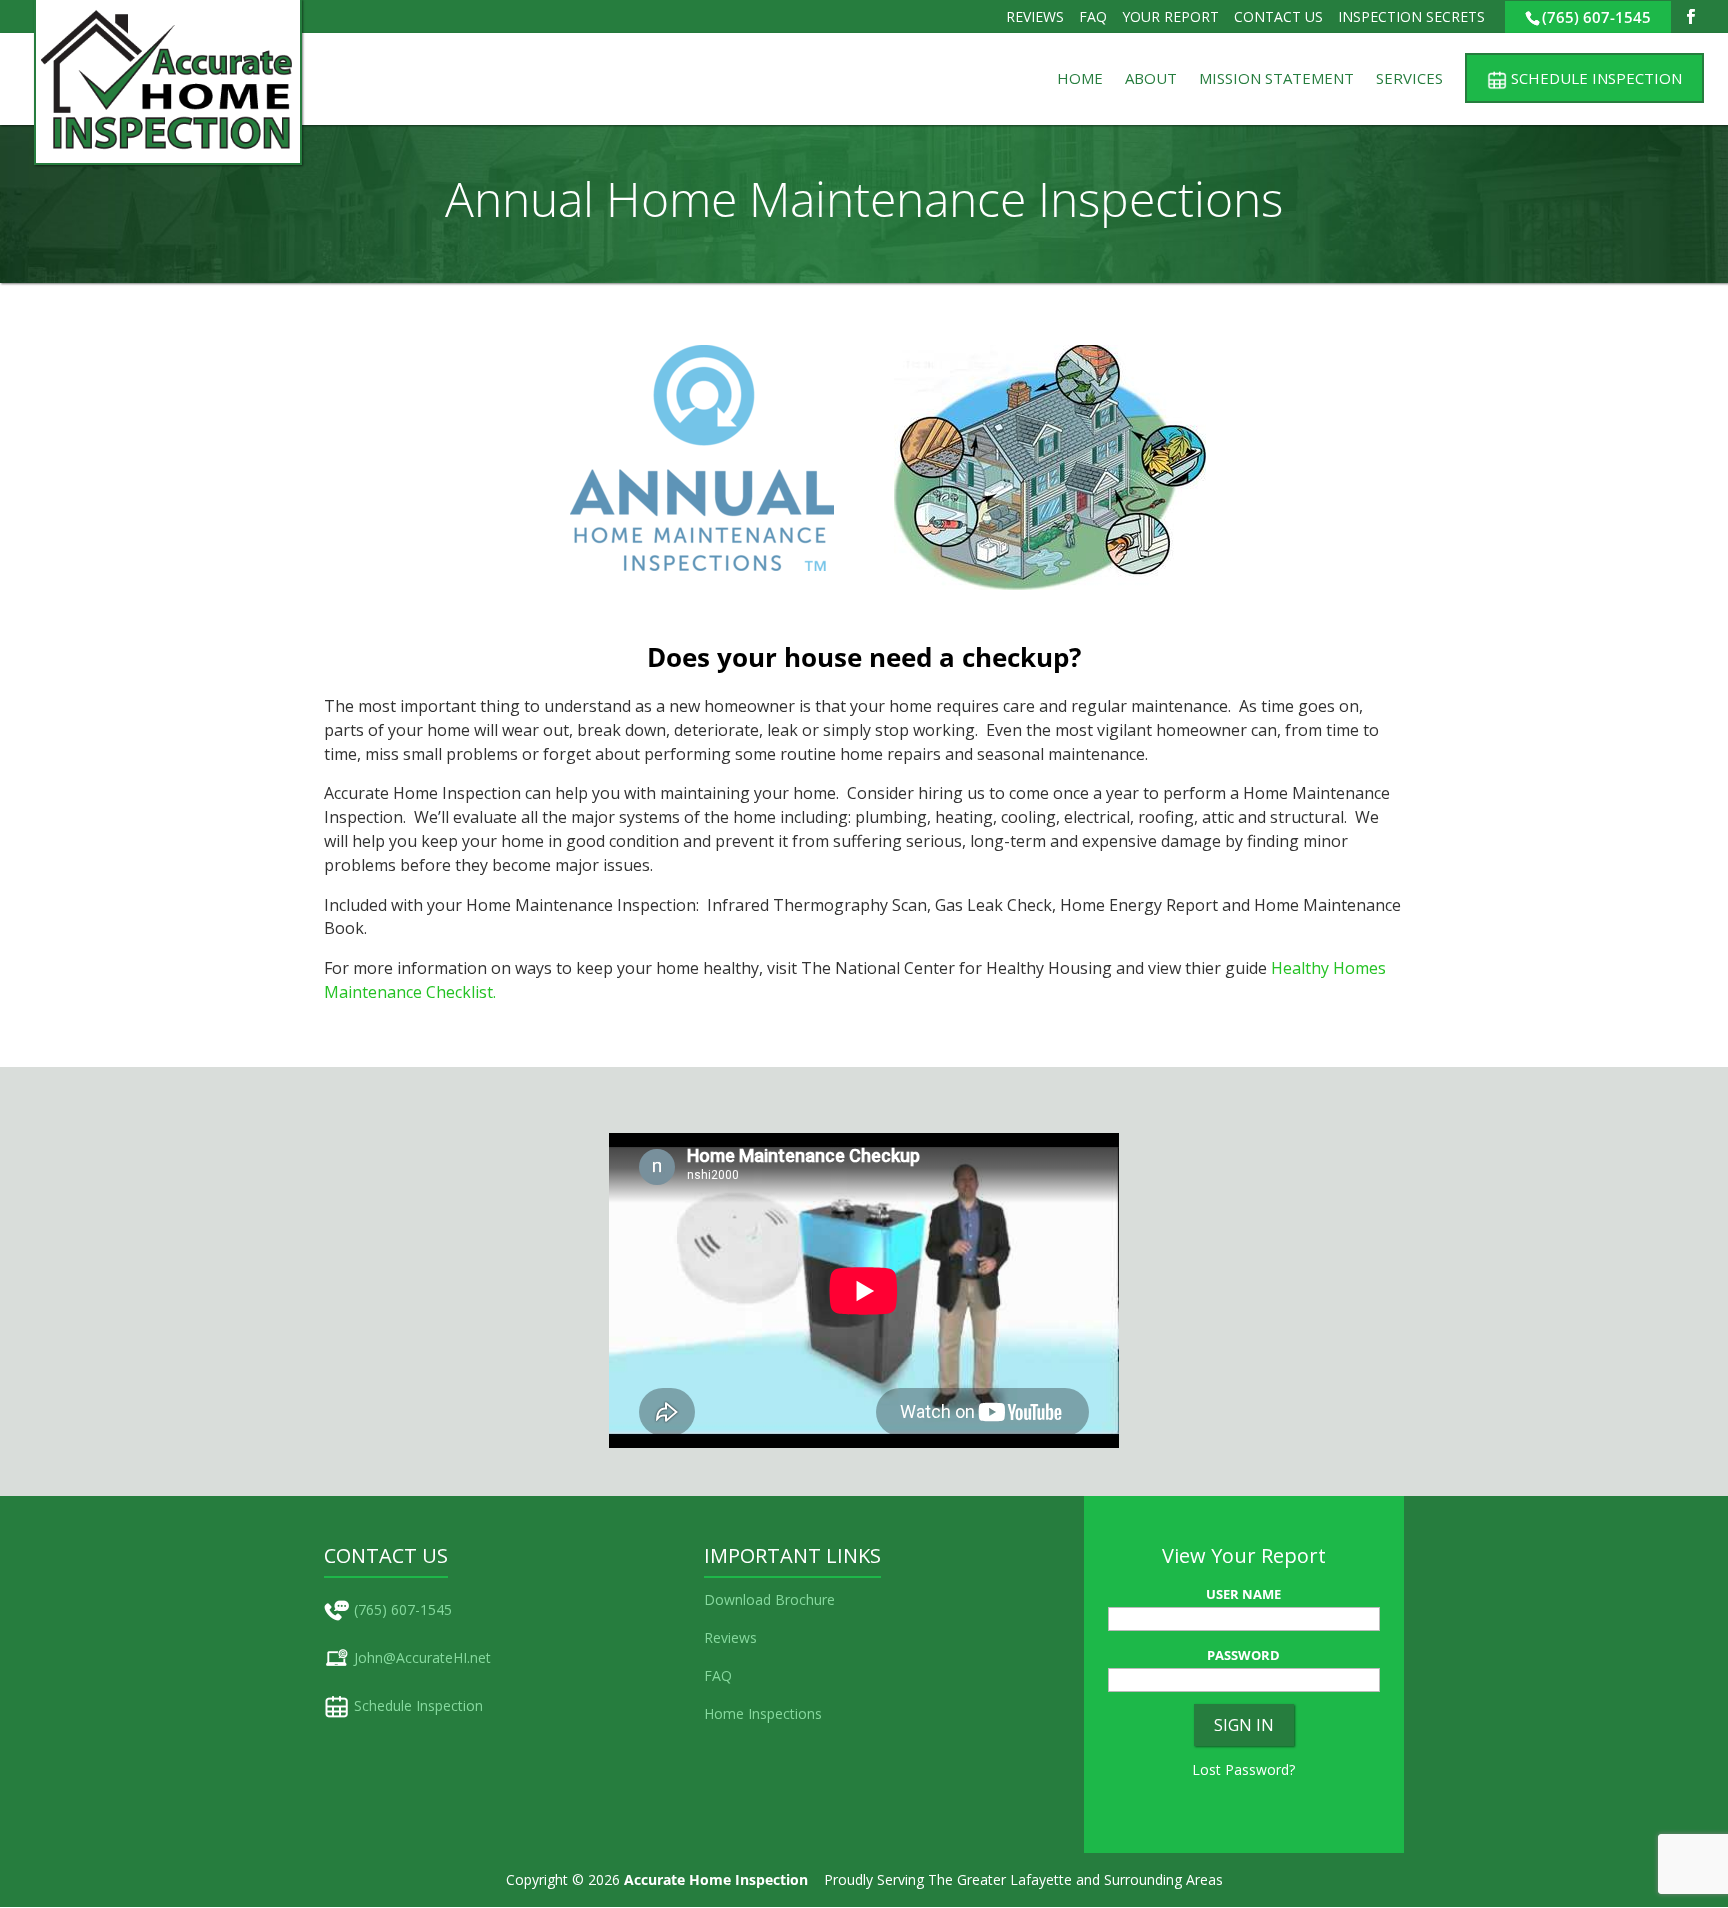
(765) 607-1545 (1596, 17)
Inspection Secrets (1411, 16)
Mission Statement (1276, 79)
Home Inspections (763, 1713)
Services (1409, 79)
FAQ (1093, 16)
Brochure (805, 1599)
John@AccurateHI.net (422, 1657)
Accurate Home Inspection (716, 1879)
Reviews (1035, 16)
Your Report (1170, 16)
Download (737, 1599)
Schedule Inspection (418, 1705)
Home (1080, 79)
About (1151, 79)
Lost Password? (1243, 1769)
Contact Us (1278, 16)
